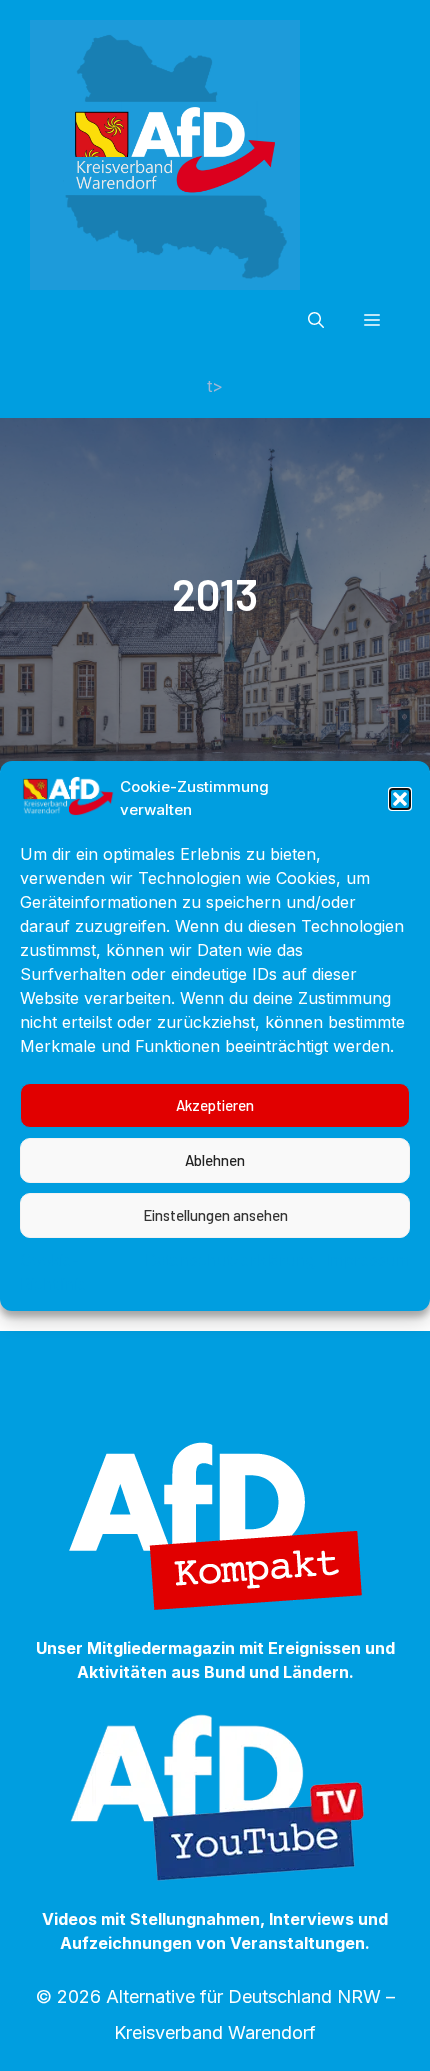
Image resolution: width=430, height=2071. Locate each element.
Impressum (367, 1260)
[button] (400, 799)
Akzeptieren (215, 1105)
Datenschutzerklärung (230, 1260)
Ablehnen (215, 1160)
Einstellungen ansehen (215, 1215)
